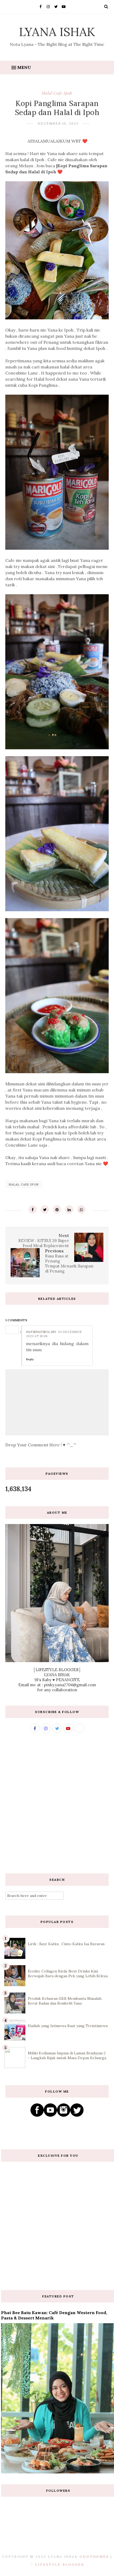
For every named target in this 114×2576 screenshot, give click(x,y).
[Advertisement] (57, 1803)
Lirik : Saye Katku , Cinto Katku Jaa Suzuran (66, 1944)
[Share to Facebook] (33, 1209)
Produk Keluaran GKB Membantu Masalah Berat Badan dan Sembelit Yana (65, 2001)
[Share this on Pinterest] (57, 1209)
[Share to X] (45, 1209)
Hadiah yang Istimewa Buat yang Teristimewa (68, 2026)
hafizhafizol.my (41, 1332)
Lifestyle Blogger (60, 2564)
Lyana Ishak (57, 32)
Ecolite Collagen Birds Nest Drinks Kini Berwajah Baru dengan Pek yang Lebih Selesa (68, 1974)
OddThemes (94, 2557)
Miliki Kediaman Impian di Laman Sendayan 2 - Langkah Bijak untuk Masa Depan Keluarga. (67, 2055)
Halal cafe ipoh (57, 93)
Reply (30, 1359)
